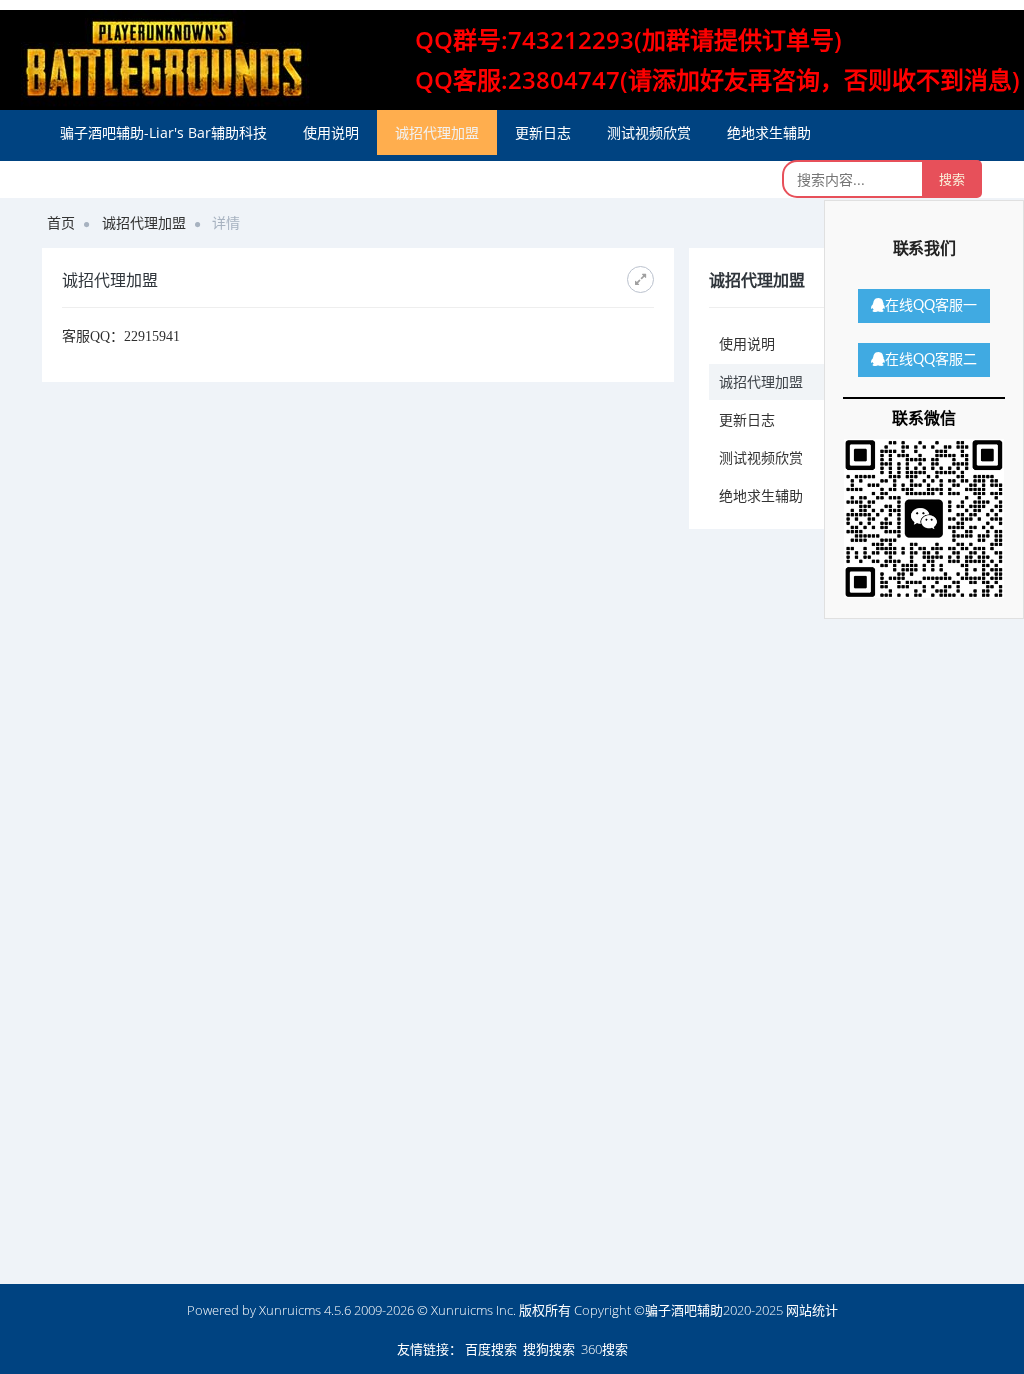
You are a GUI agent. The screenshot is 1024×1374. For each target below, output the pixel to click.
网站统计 (812, 1310)
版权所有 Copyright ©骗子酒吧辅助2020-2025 (651, 1310)
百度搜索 (491, 1349)
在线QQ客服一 (931, 306)
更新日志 (543, 132)
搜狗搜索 (549, 1349)
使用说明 (331, 132)
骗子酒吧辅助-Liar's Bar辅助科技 (163, 132)
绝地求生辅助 (769, 132)
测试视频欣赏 (649, 132)
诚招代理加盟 (437, 132)
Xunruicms (290, 1310)
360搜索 (604, 1349)
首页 (61, 222)
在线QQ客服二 (931, 360)
